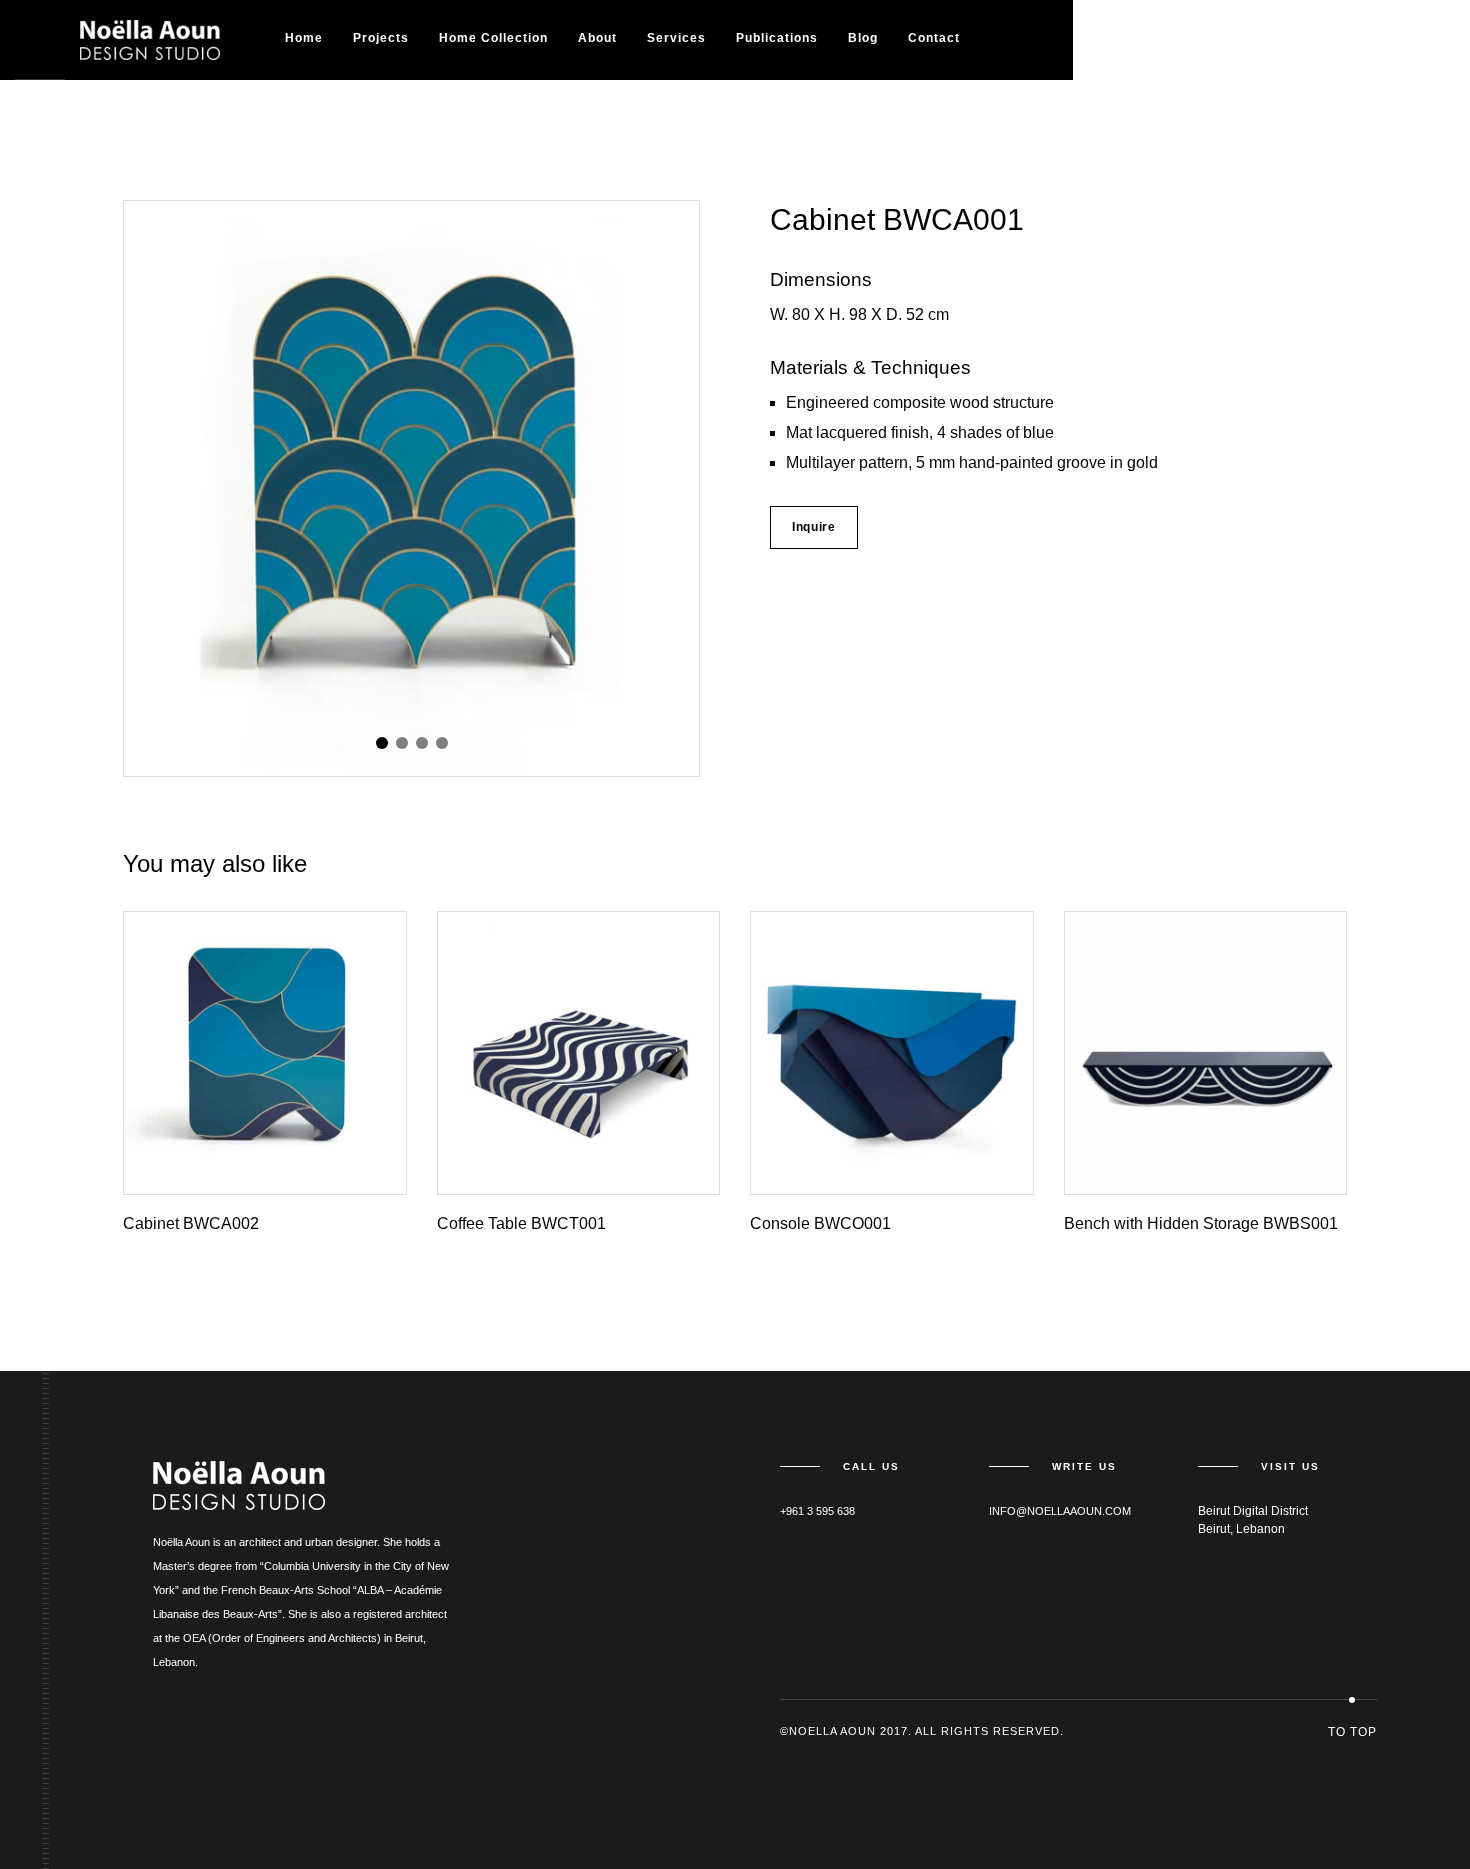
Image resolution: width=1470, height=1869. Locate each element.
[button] (382, 743)
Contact (934, 38)
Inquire (814, 527)
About (597, 38)
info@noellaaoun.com (1060, 1511)
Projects (381, 38)
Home (304, 38)
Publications (777, 38)
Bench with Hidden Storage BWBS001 (1201, 1223)
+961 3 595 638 (817, 1511)
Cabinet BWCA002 (191, 1223)
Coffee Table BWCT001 (521, 1223)
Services (676, 38)
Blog (863, 38)
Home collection (493, 38)
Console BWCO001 (820, 1223)
